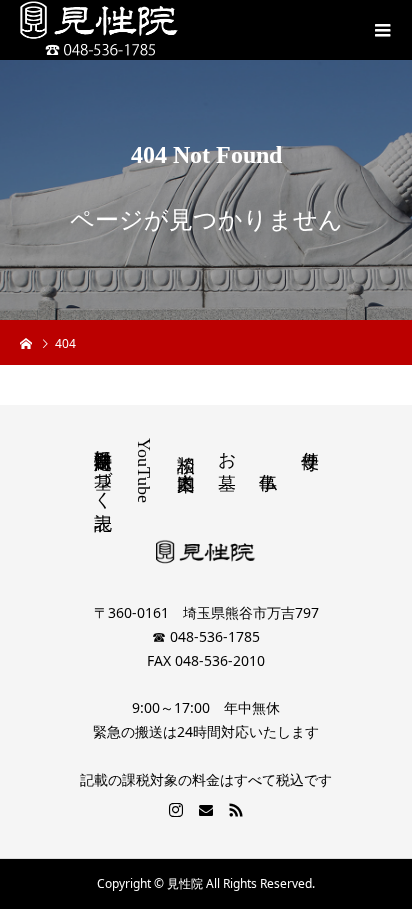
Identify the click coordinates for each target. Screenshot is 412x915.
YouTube (144, 470)
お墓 (227, 449)
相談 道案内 (186, 451)
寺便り (310, 449)
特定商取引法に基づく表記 (103, 469)
